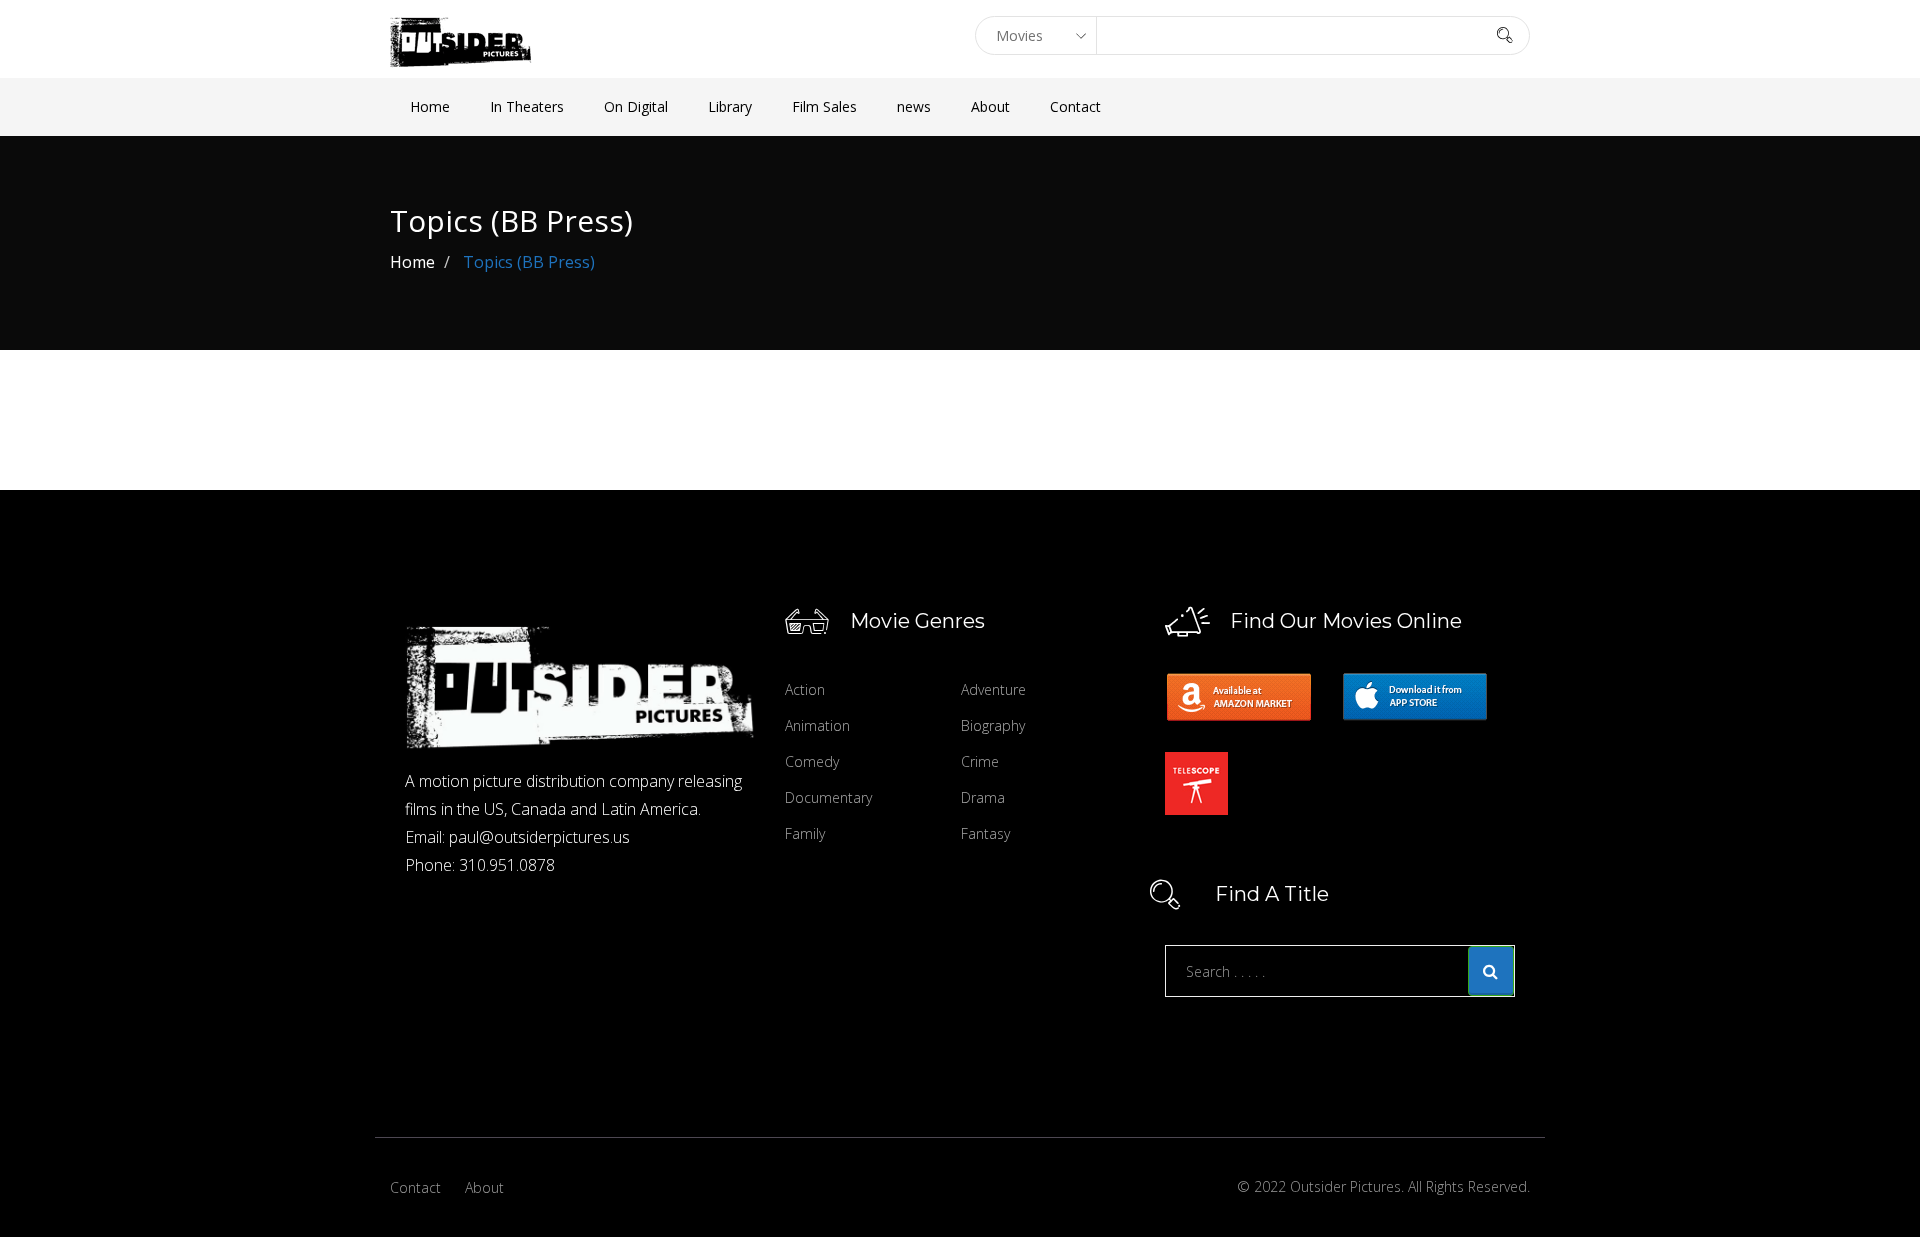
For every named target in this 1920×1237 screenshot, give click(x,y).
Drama (983, 797)
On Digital (636, 106)
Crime (980, 761)
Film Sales (824, 106)
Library (730, 106)
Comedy (812, 761)
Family (805, 833)
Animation (817, 725)
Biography (993, 725)
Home (430, 106)
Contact (1075, 106)
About (990, 106)
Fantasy (985, 833)
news (914, 106)
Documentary (828, 797)
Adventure (993, 689)
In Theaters (527, 106)
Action (805, 689)
